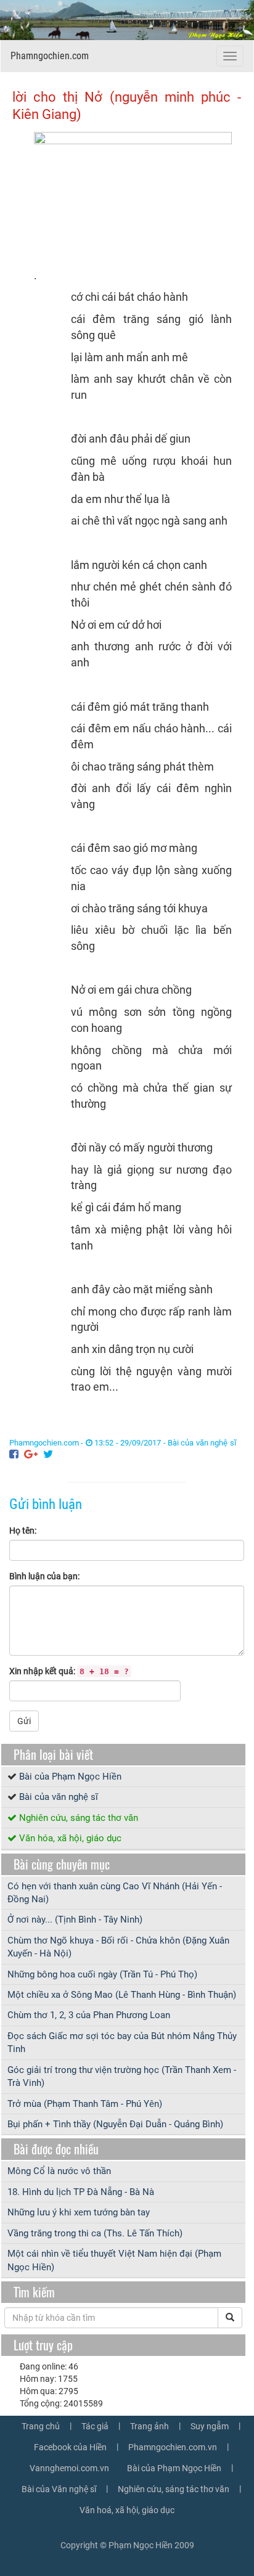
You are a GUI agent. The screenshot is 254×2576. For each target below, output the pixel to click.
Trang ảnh (150, 2426)
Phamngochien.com (50, 56)
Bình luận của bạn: (44, 1576)
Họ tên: (23, 1531)
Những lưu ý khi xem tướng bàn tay (79, 2212)
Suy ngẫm (210, 2426)
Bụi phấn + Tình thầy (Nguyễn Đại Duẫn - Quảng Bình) (115, 2124)
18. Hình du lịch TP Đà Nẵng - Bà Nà (81, 2192)
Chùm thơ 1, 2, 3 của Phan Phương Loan (89, 2015)
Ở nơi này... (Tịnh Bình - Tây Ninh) (75, 1920)
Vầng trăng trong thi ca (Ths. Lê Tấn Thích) (95, 2233)
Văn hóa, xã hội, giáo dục (70, 1838)
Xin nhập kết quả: (69, 1671)
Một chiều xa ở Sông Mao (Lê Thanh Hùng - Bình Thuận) (122, 1995)
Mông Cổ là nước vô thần (59, 2171)
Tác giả (95, 2426)
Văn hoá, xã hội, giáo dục (127, 2510)
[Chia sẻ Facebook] (14, 1454)
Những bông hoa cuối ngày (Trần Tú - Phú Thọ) (102, 1974)
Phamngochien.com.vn (173, 2447)
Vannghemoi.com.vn (69, 2468)
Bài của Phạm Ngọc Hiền (70, 1777)
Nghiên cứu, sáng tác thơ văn (79, 1818)
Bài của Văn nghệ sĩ (59, 2489)
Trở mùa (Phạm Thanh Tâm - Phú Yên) (85, 2104)
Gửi (24, 1721)
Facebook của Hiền (70, 2447)
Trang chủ (41, 2426)
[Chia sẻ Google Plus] (31, 1454)
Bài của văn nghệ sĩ (202, 1443)
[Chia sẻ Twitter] (48, 1454)
